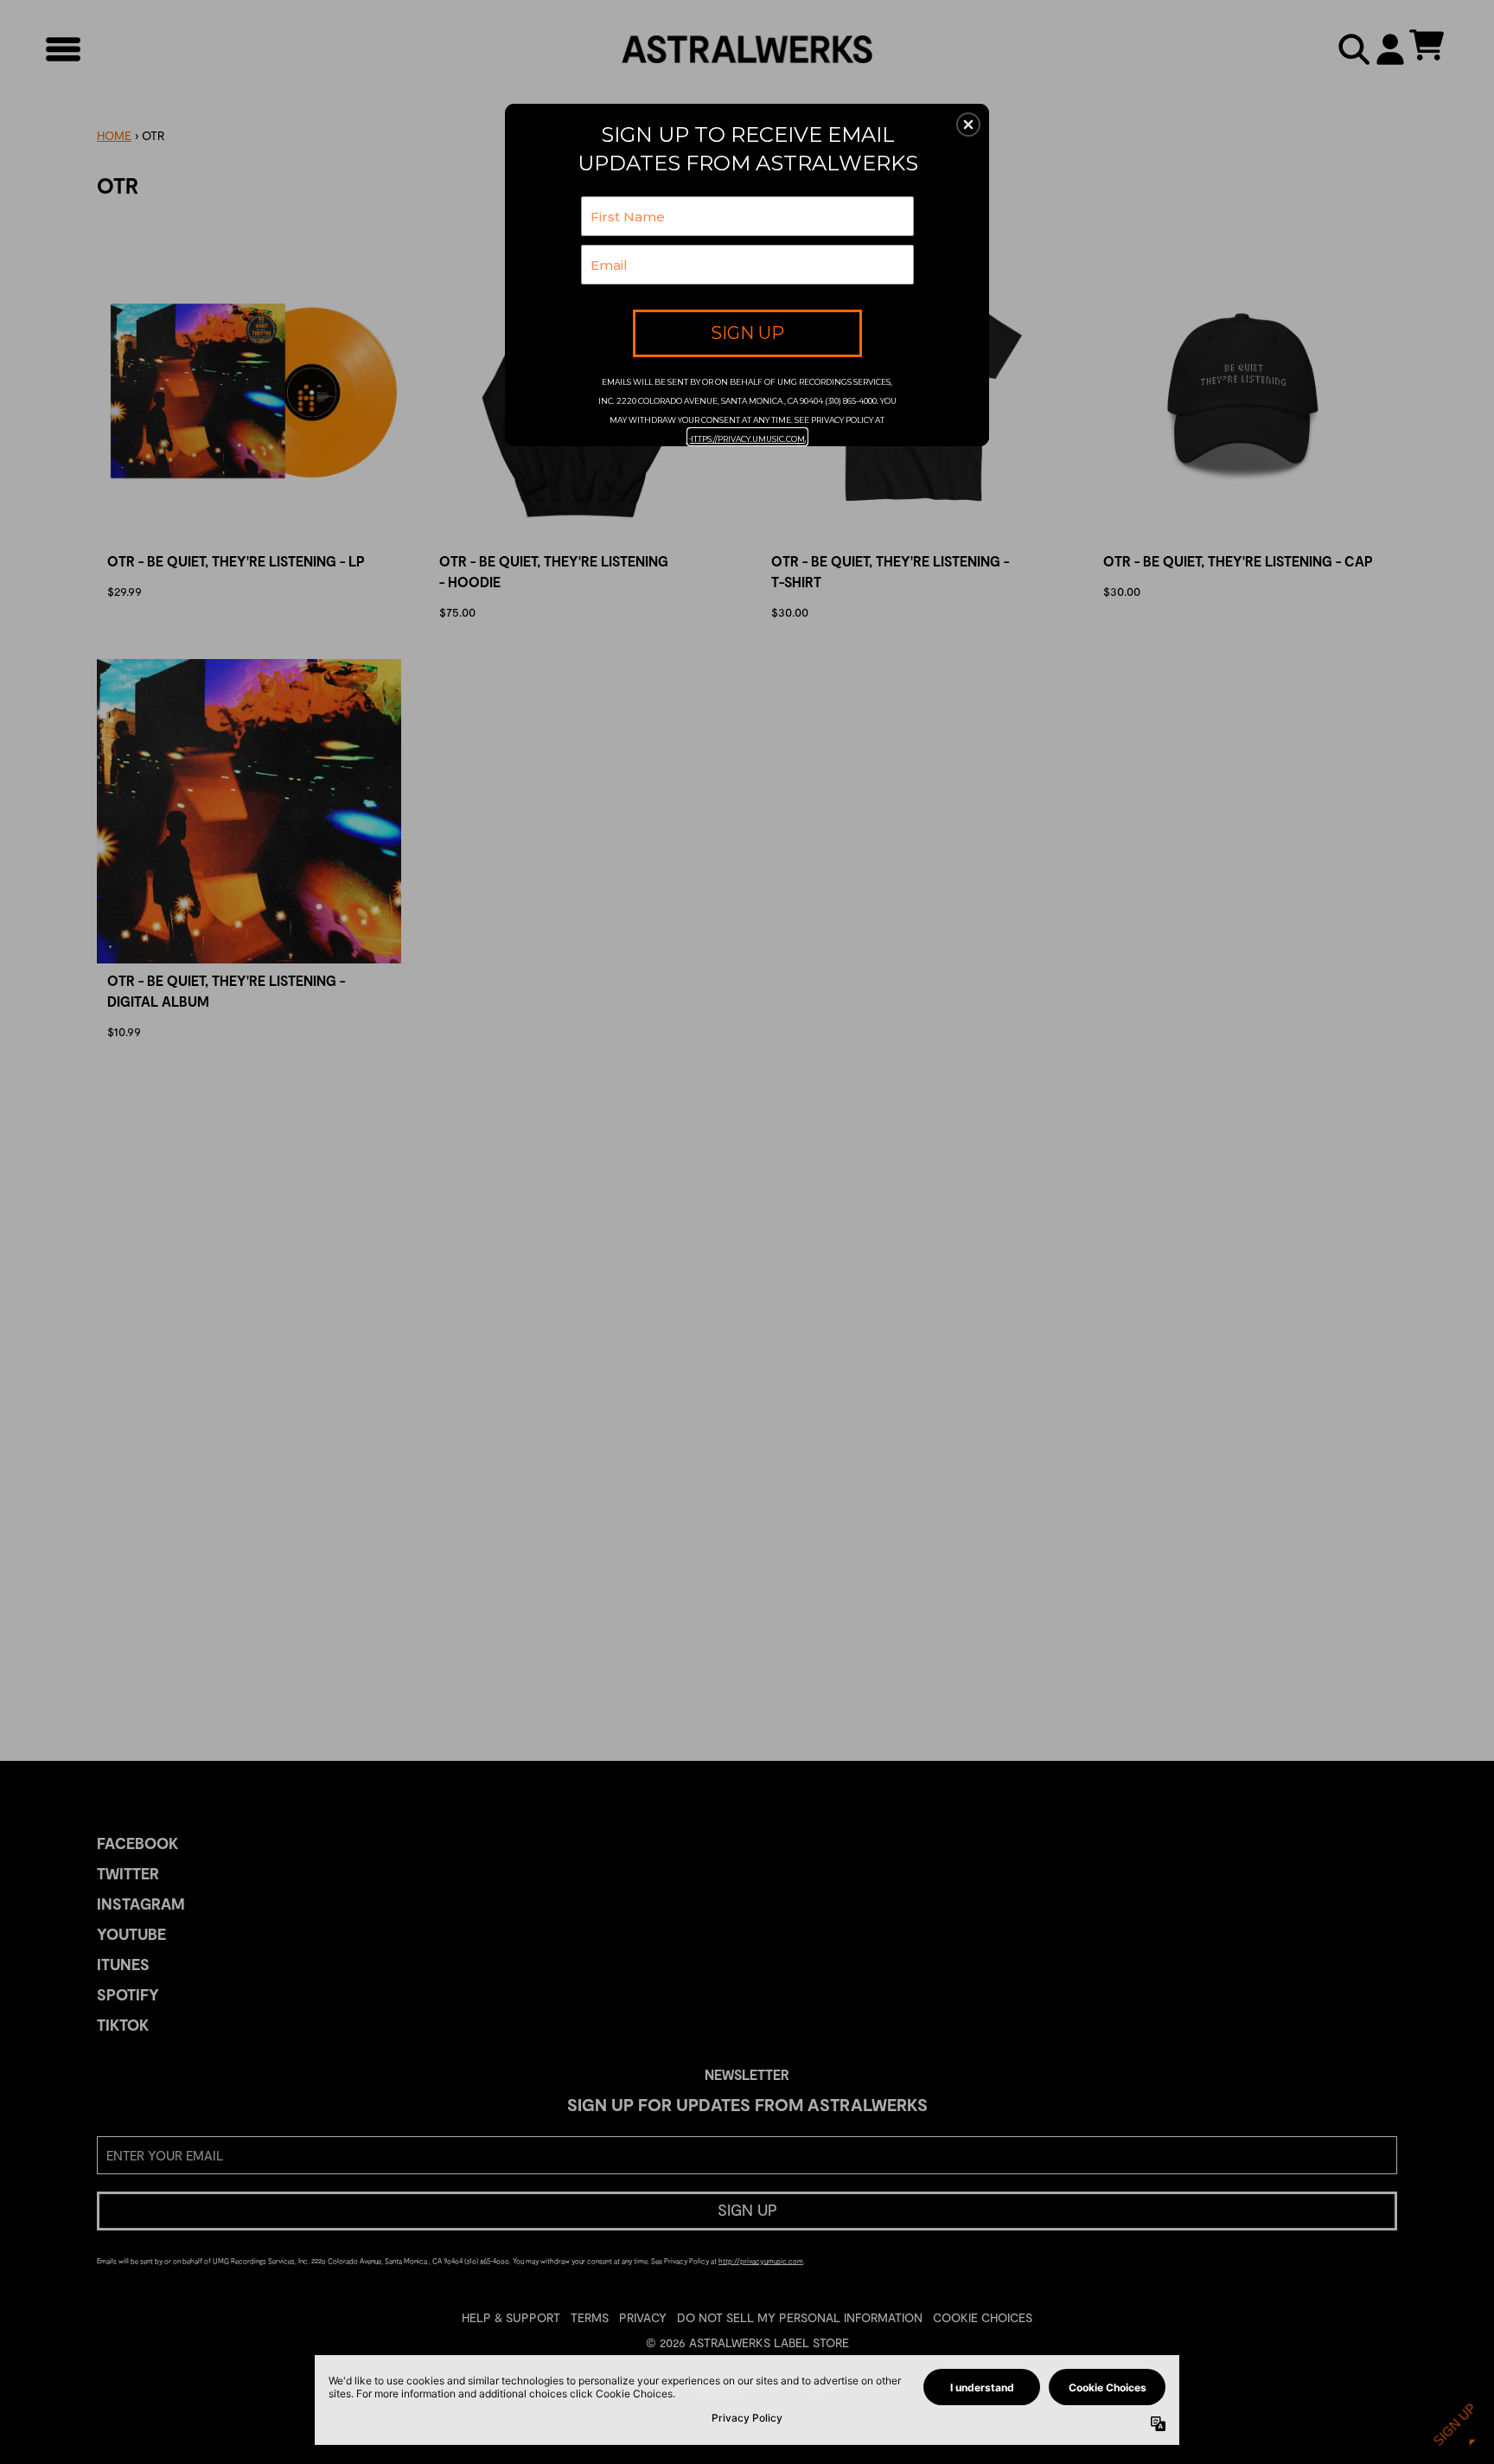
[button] (968, 125)
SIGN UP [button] (747, 333)
